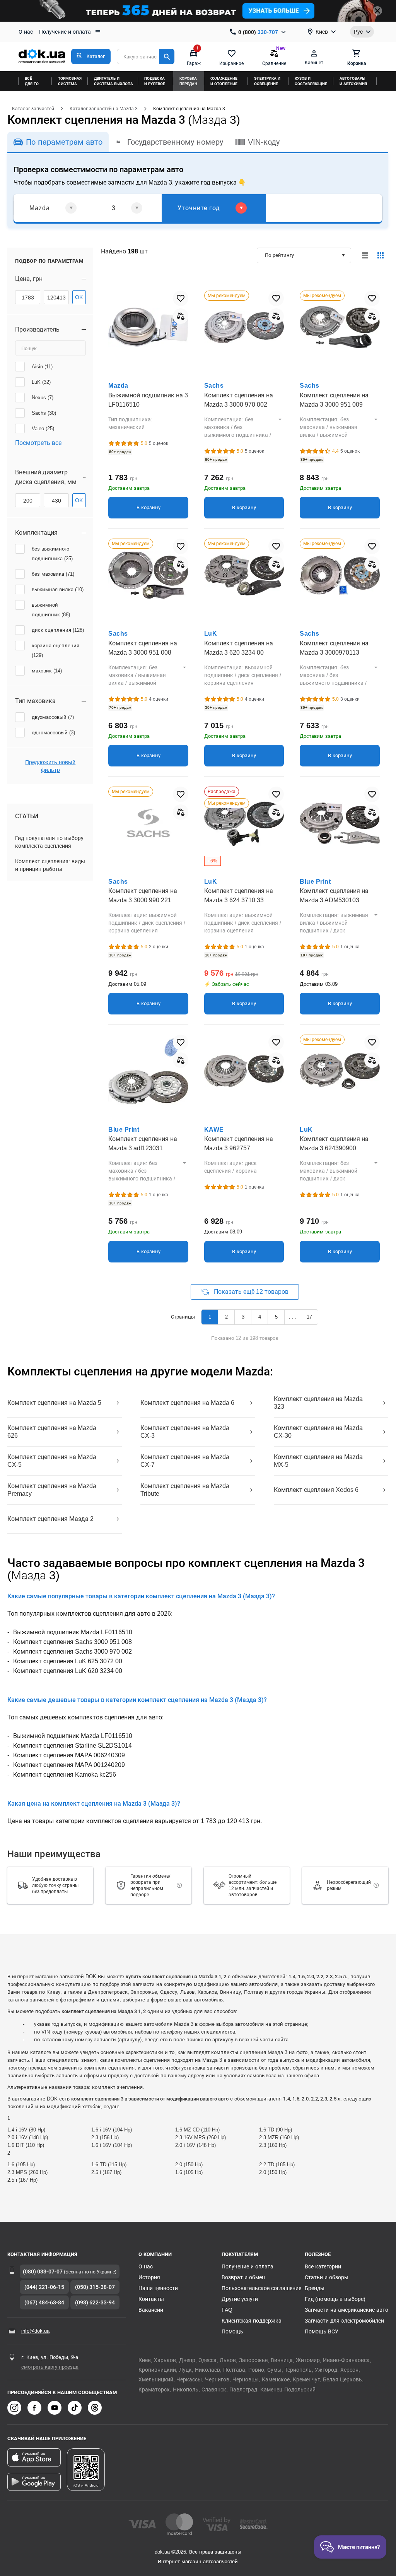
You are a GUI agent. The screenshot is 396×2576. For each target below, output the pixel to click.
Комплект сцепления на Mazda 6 (187, 1403)
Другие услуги (240, 2299)
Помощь (232, 2331)
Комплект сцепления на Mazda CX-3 (185, 1432)
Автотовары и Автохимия (353, 81)
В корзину (148, 507)
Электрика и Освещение (267, 81)
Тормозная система (70, 81)
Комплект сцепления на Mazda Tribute (185, 1490)
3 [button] (243, 1317)
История (149, 2277)
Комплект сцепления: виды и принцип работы (50, 865)
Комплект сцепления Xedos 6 (316, 1490)
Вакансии (151, 2310)
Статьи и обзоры (327, 2277)
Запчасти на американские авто (346, 2310)
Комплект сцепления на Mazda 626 (52, 1432)
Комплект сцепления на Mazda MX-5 (318, 1461)
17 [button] (309, 1317)
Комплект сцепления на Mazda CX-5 (52, 1461)
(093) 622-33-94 (95, 2302)
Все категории (323, 2266)
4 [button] (260, 1317)
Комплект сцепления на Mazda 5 (54, 1403)
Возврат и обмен (243, 2277)
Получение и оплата (65, 32)
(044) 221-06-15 (44, 2287)
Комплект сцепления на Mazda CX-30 (318, 1432)
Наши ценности (158, 2288)
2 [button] (226, 1317)
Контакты (151, 2299)
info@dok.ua (35, 2331)
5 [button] (276, 1317)
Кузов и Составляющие (311, 81)
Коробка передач (188, 81)
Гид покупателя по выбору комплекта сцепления (49, 842)
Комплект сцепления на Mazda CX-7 (185, 1461)
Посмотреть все (38, 443)
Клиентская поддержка (252, 2321)
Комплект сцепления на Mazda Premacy (52, 1490)
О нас (26, 32)
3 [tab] (114, 208)
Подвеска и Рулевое (155, 81)
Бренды (315, 2288)
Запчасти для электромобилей (344, 2321)
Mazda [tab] (40, 208)
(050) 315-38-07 (95, 2287)
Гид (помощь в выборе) (335, 2299)
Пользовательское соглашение (261, 2288)
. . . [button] (293, 1317)
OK (79, 297)
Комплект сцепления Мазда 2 (50, 1519)
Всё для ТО (32, 81)
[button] (91, 56)
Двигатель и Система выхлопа (114, 81)
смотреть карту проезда (50, 2367)
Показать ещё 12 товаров (251, 1292)
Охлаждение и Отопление (224, 81)
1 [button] (210, 1317)
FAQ (227, 2310)
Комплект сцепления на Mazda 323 (318, 1403)
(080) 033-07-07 (43, 2272)
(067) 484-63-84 (44, 2302)
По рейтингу (279, 255)
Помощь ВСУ (322, 2331)
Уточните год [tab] (199, 208)
